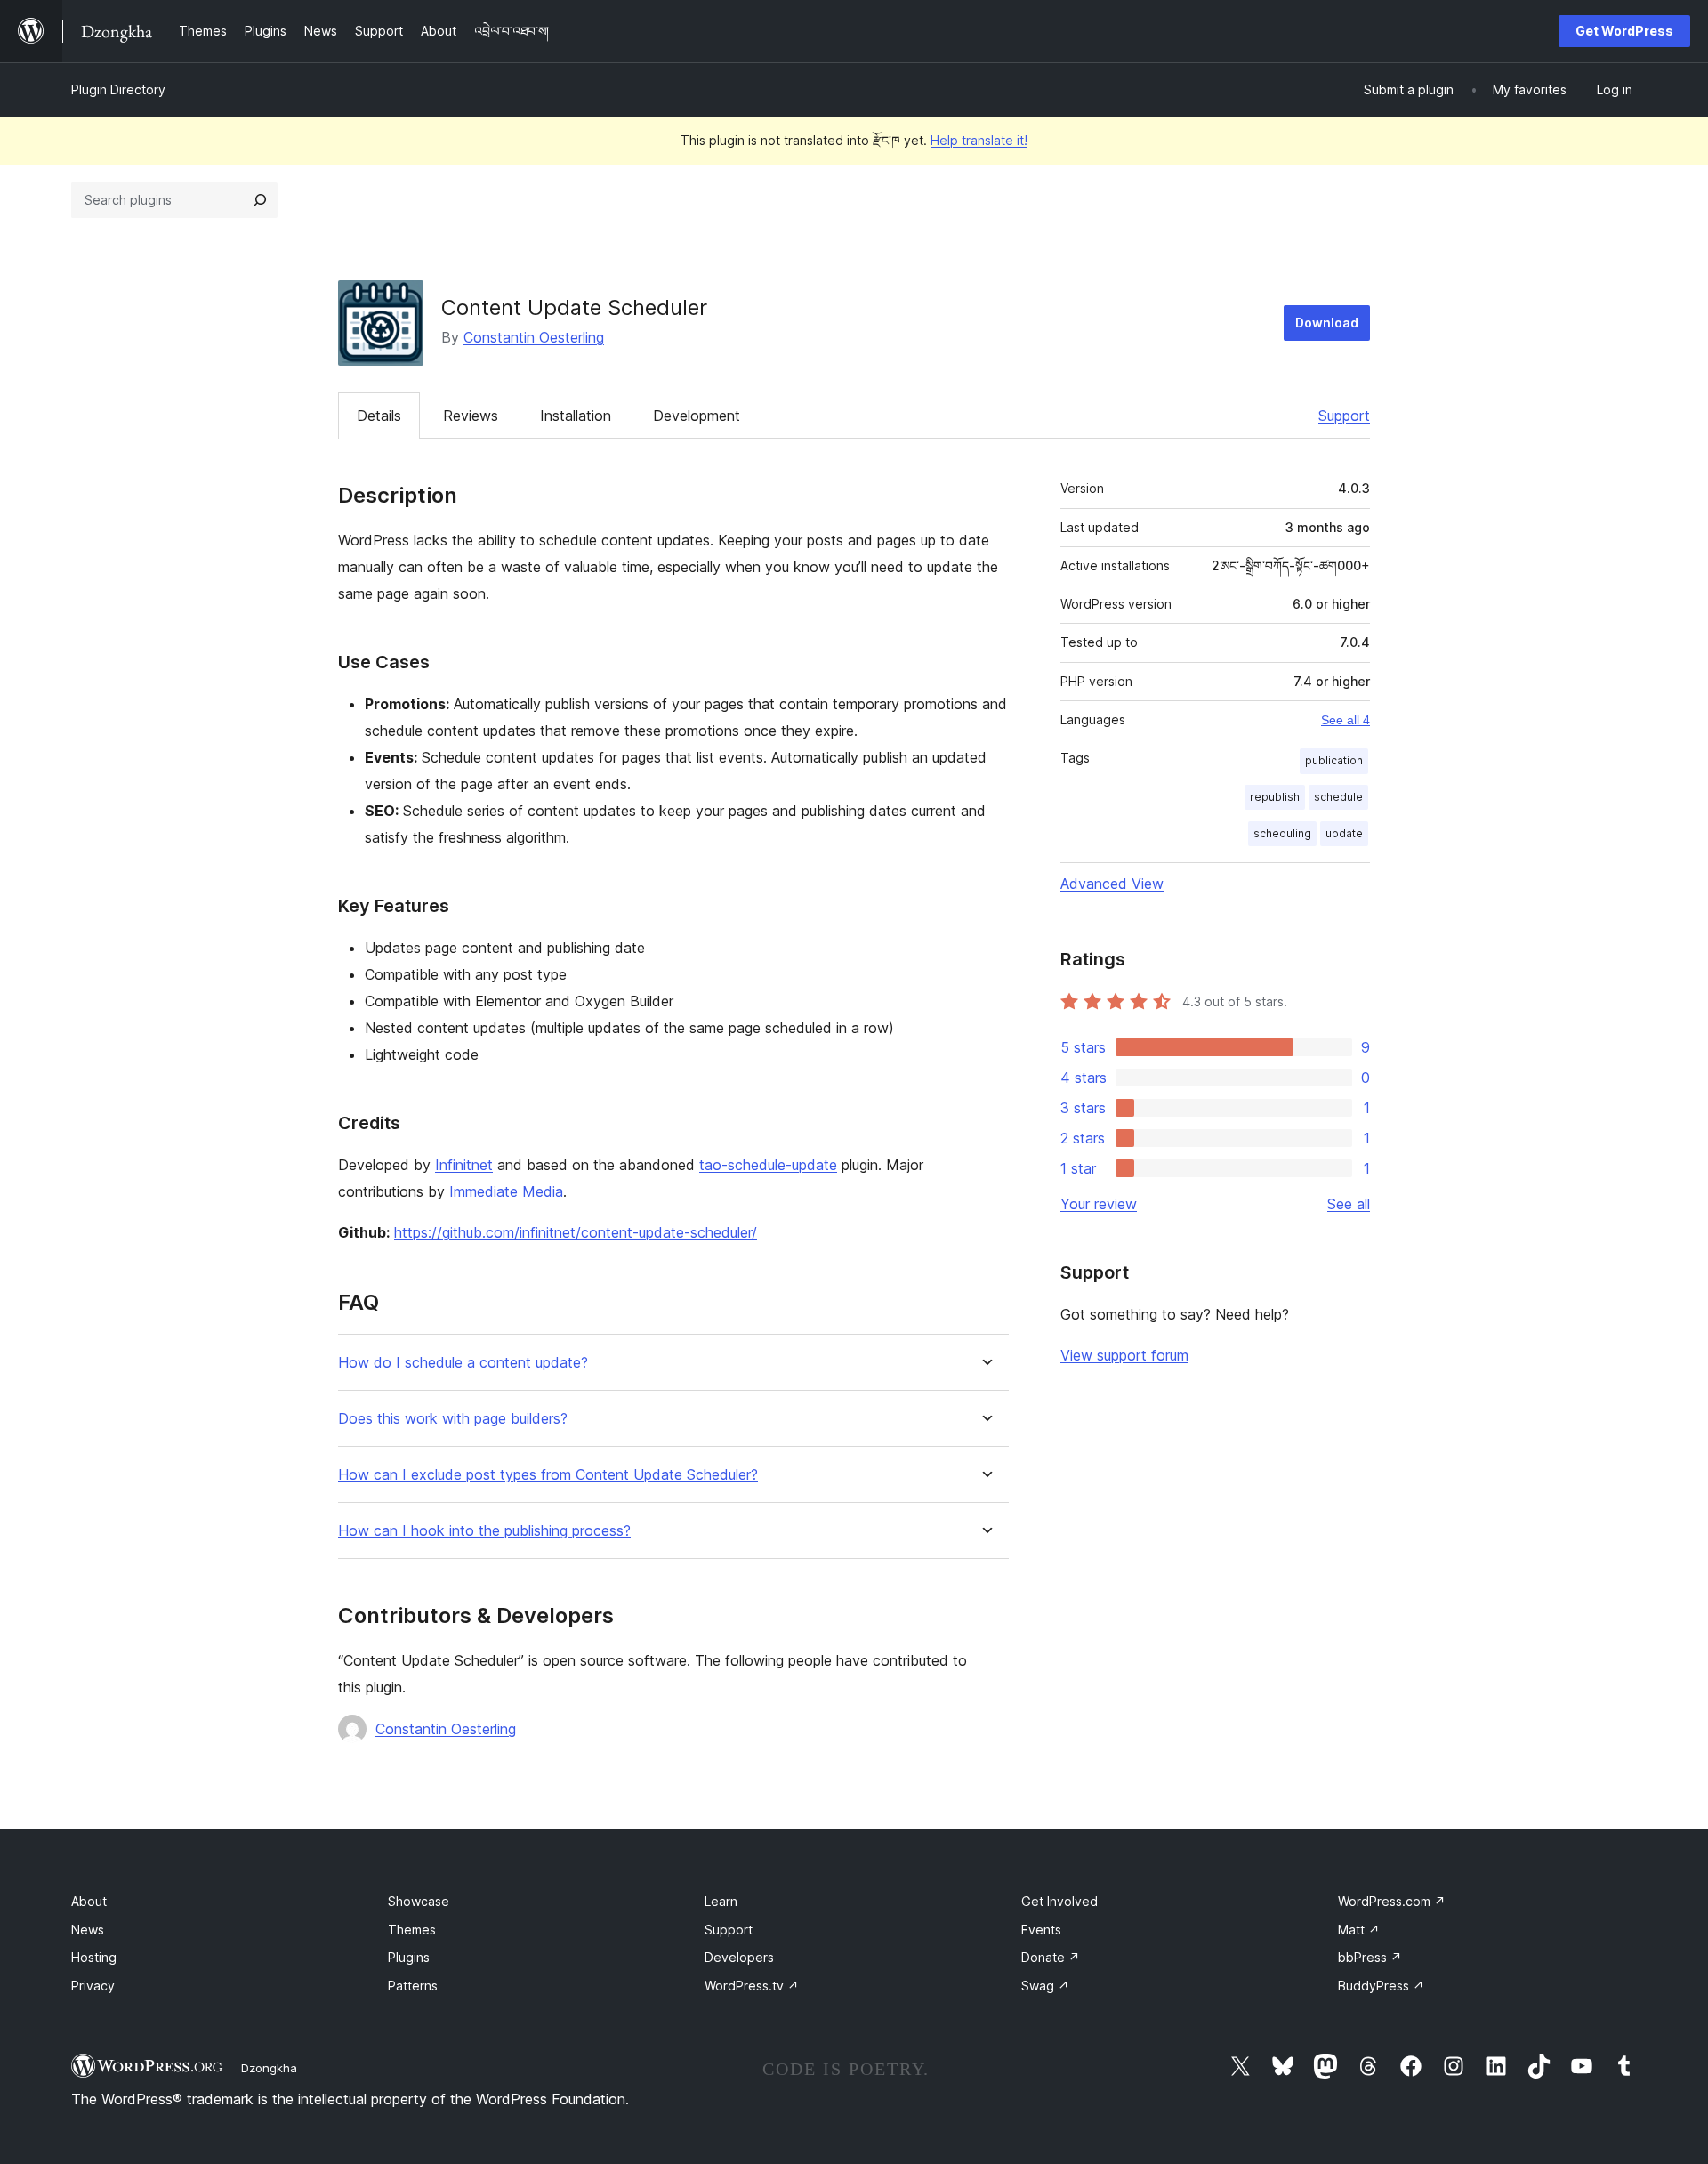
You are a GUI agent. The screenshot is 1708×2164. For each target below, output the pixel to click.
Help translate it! (979, 140)
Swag (1045, 1986)
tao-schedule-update (768, 1165)
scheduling (1282, 833)
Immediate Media (506, 1191)
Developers (739, 1957)
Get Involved (1059, 1901)
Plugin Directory (118, 89)
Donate (1051, 1957)
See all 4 (1345, 720)
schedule (1338, 797)
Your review (1099, 1204)
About (89, 1901)
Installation (576, 416)
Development (697, 416)
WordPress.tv (752, 1986)
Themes (412, 1930)
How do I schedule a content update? (463, 1363)
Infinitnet (464, 1165)
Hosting (94, 1957)
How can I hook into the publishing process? (484, 1531)
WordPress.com (1392, 1901)
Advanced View (1112, 884)
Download (1327, 323)
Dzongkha (269, 2068)
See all (1349, 1204)
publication (1334, 760)
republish (1275, 797)
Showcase (419, 1901)
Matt (1359, 1930)
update (1344, 833)
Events (1041, 1930)
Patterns (413, 1986)
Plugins (409, 1957)
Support (1344, 416)
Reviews (471, 416)
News (88, 1930)
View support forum (1124, 1355)
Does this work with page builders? (453, 1419)
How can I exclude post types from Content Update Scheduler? (548, 1475)
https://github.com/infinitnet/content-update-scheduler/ (576, 1232)
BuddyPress (1381, 1986)
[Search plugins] (260, 200)
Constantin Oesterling (534, 337)
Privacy (93, 1986)
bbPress (1370, 1957)
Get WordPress (1624, 31)
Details (379, 416)
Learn (721, 1901)
